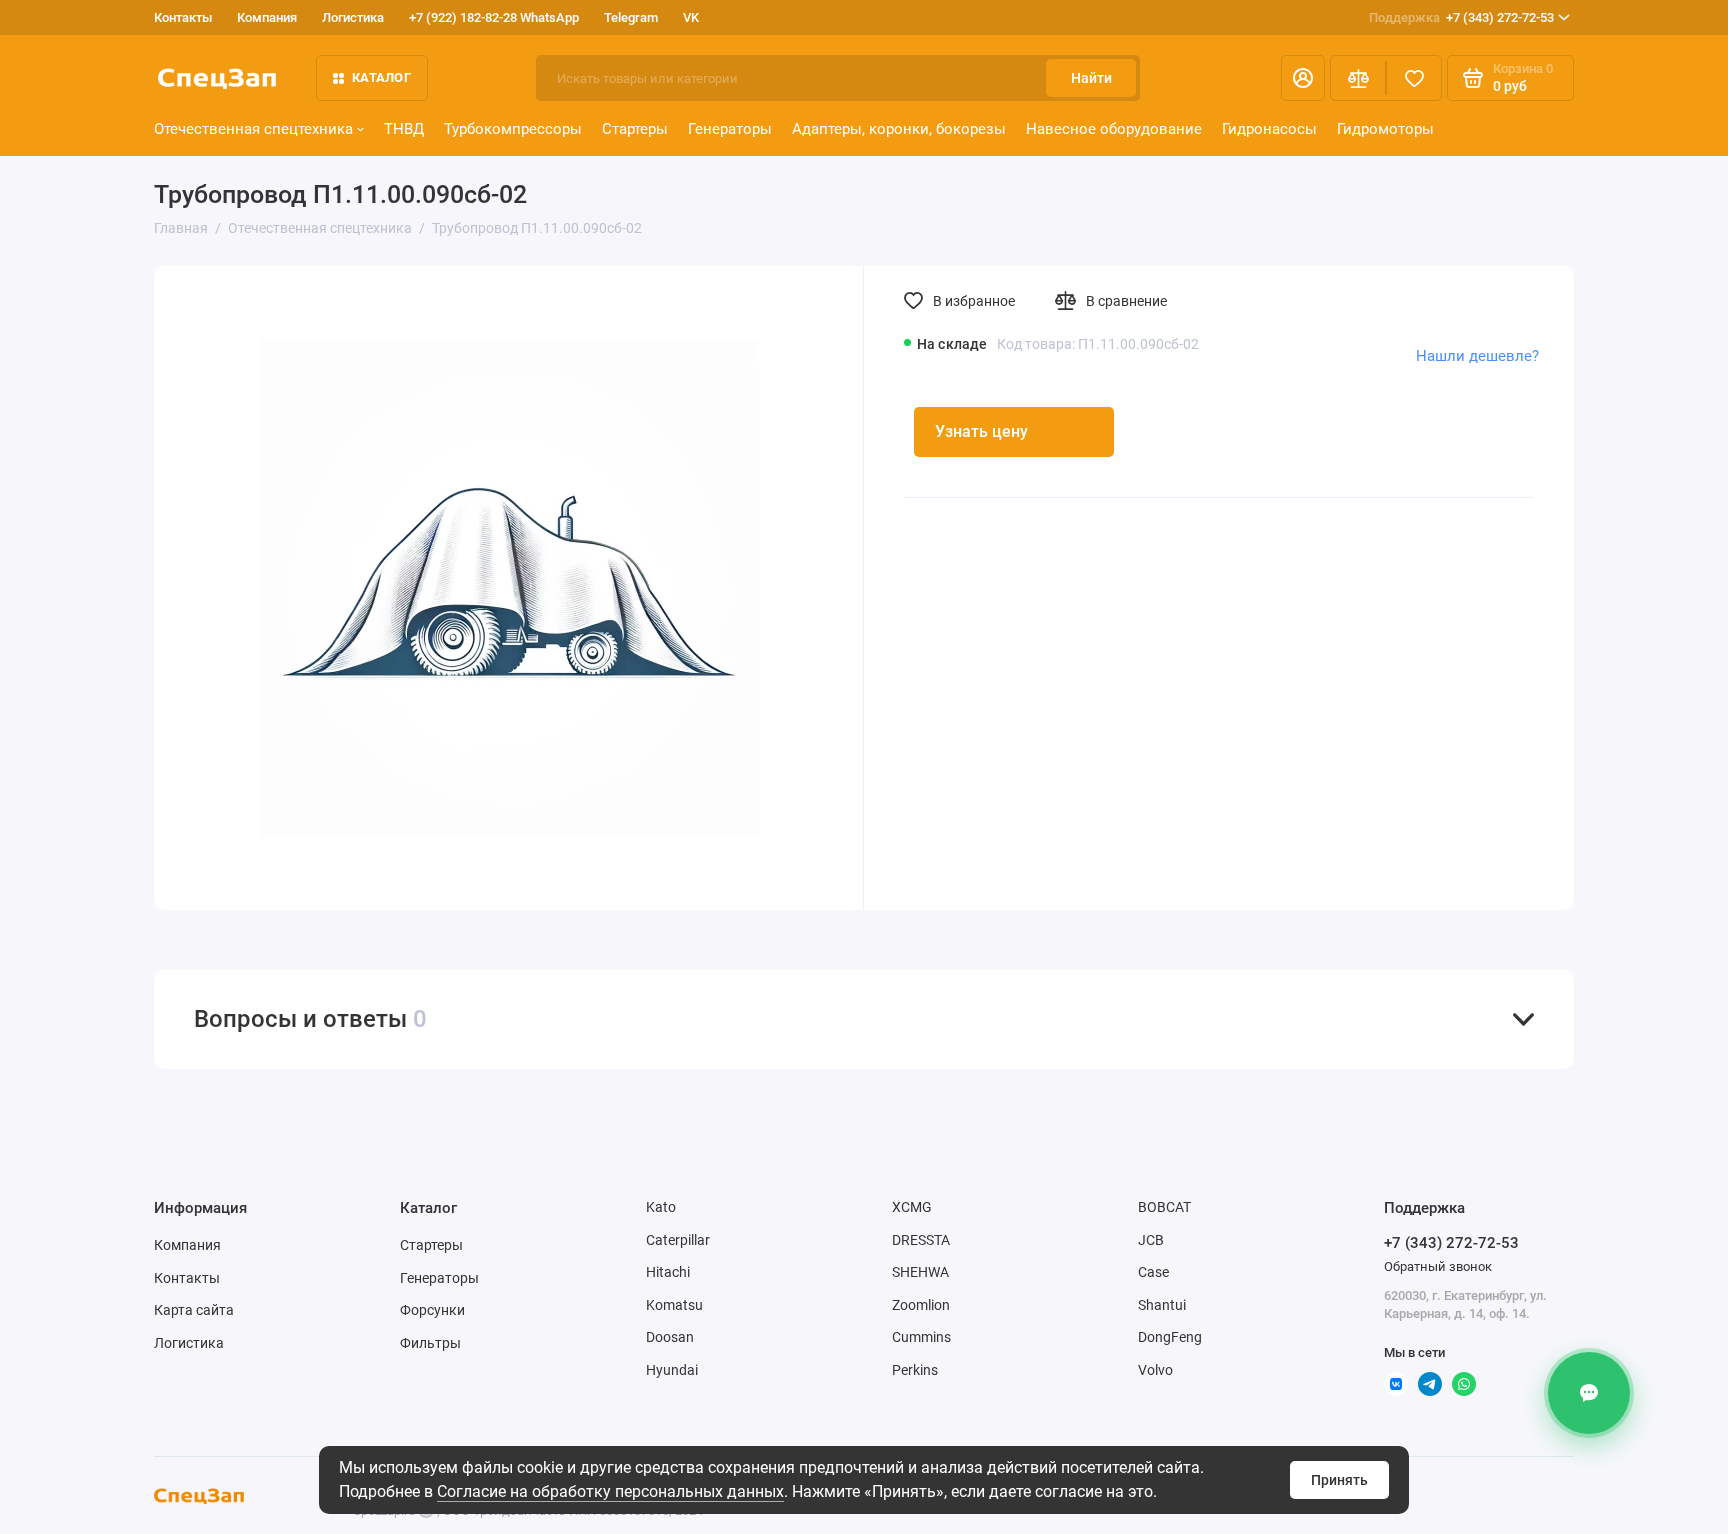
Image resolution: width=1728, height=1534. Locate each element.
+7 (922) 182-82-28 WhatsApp (494, 17)
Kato (661, 1207)
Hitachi (668, 1272)
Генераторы (730, 129)
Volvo (1155, 1370)
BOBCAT (1164, 1207)
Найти (1091, 78)
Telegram (631, 17)
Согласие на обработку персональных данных (610, 1491)
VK (691, 17)
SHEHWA (920, 1272)
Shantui (1162, 1305)
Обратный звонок (1438, 1266)
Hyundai (672, 1370)
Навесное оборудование (1114, 129)
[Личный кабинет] (1303, 78)
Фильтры (430, 1343)
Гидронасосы (1269, 129)
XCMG (912, 1207)
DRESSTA (921, 1240)
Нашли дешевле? (1477, 356)
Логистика (353, 17)
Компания (267, 17)
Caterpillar (678, 1240)
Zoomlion (921, 1305)
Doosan (670, 1337)
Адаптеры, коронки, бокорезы (899, 129)
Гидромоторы (1385, 129)
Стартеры (635, 129)
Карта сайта (194, 1310)
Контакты (183, 17)
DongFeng (1170, 1337)
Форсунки (432, 1310)
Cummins (921, 1337)
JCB (1151, 1240)
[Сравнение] (1358, 78)
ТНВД (404, 129)
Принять (1339, 1480)
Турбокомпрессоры (513, 129)
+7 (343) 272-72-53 (1461, 17)
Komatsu (674, 1305)
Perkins (915, 1370)
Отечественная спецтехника (253, 129)
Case (1153, 1272)
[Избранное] (1414, 78)
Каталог (381, 77)
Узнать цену (981, 431)
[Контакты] (1589, 1393)
